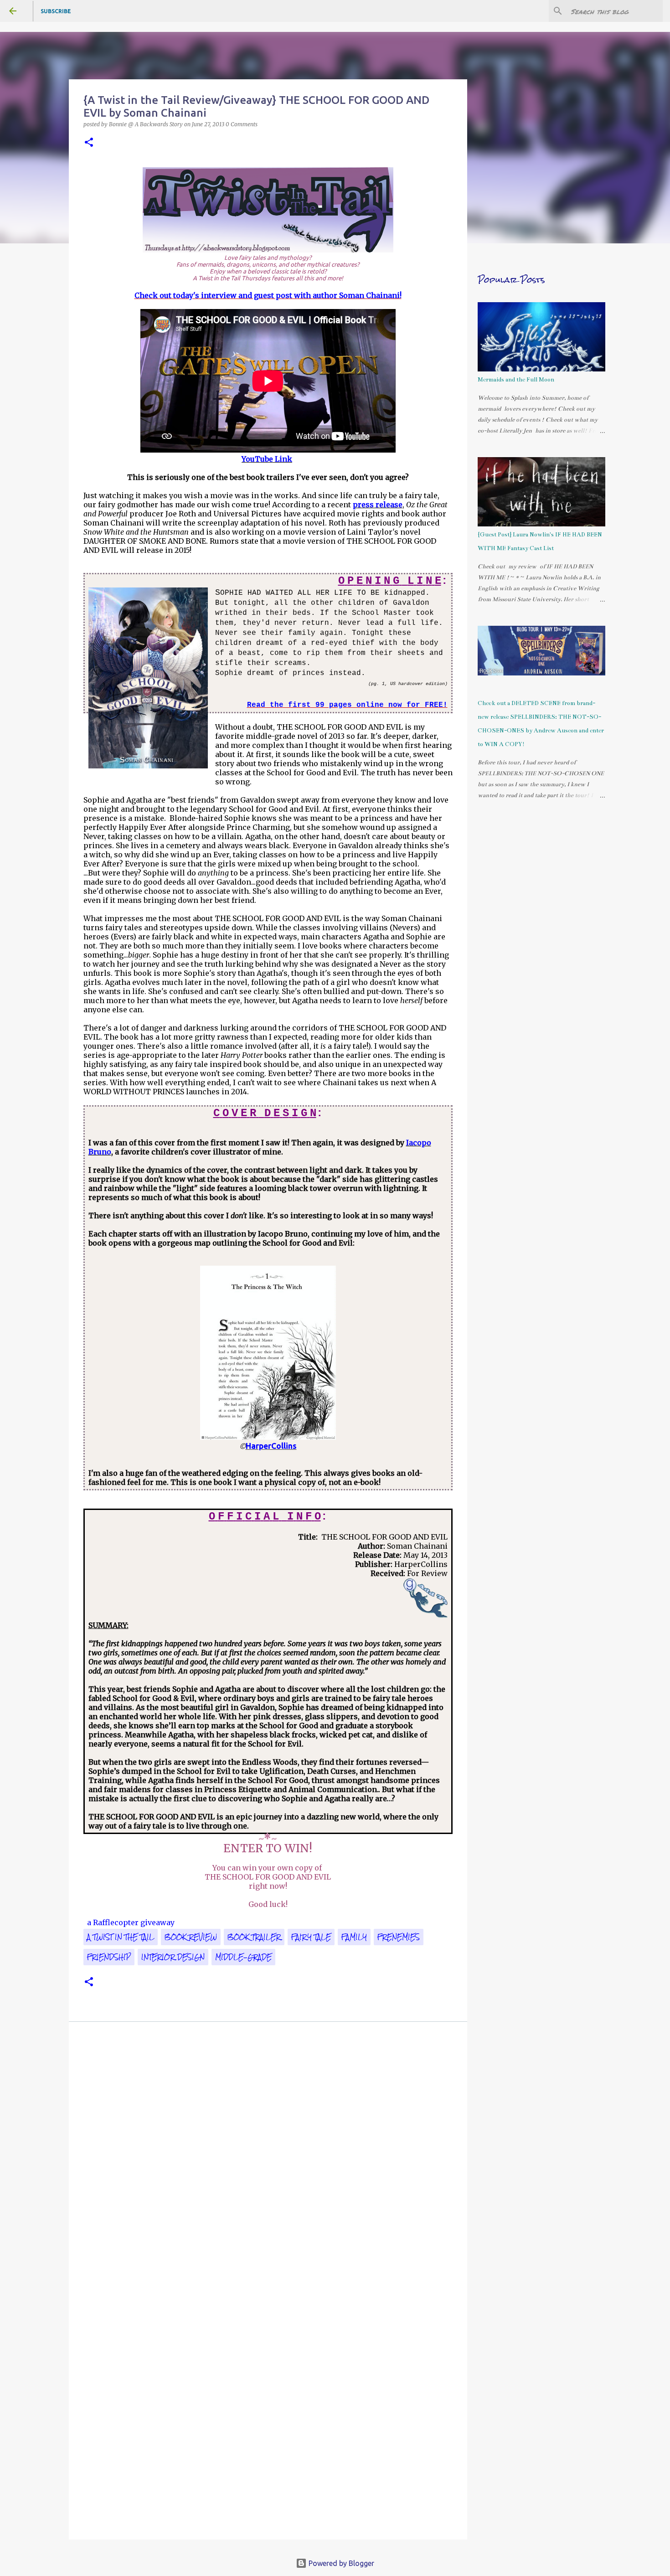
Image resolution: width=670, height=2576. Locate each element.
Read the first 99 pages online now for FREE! (347, 705)
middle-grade (243, 1957)
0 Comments (242, 124)
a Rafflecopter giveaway (131, 1922)
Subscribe (56, 11)
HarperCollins (271, 1446)
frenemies (399, 1937)
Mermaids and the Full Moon (516, 380)
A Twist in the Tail (121, 1937)
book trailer (254, 1937)
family (354, 1937)
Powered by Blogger (340, 2563)
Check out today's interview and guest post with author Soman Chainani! (268, 295)
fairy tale (311, 1937)
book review (191, 1937)
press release (378, 505)
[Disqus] (268, 2159)
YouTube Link (267, 459)
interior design (173, 1957)
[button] (89, 143)
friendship (109, 1957)
